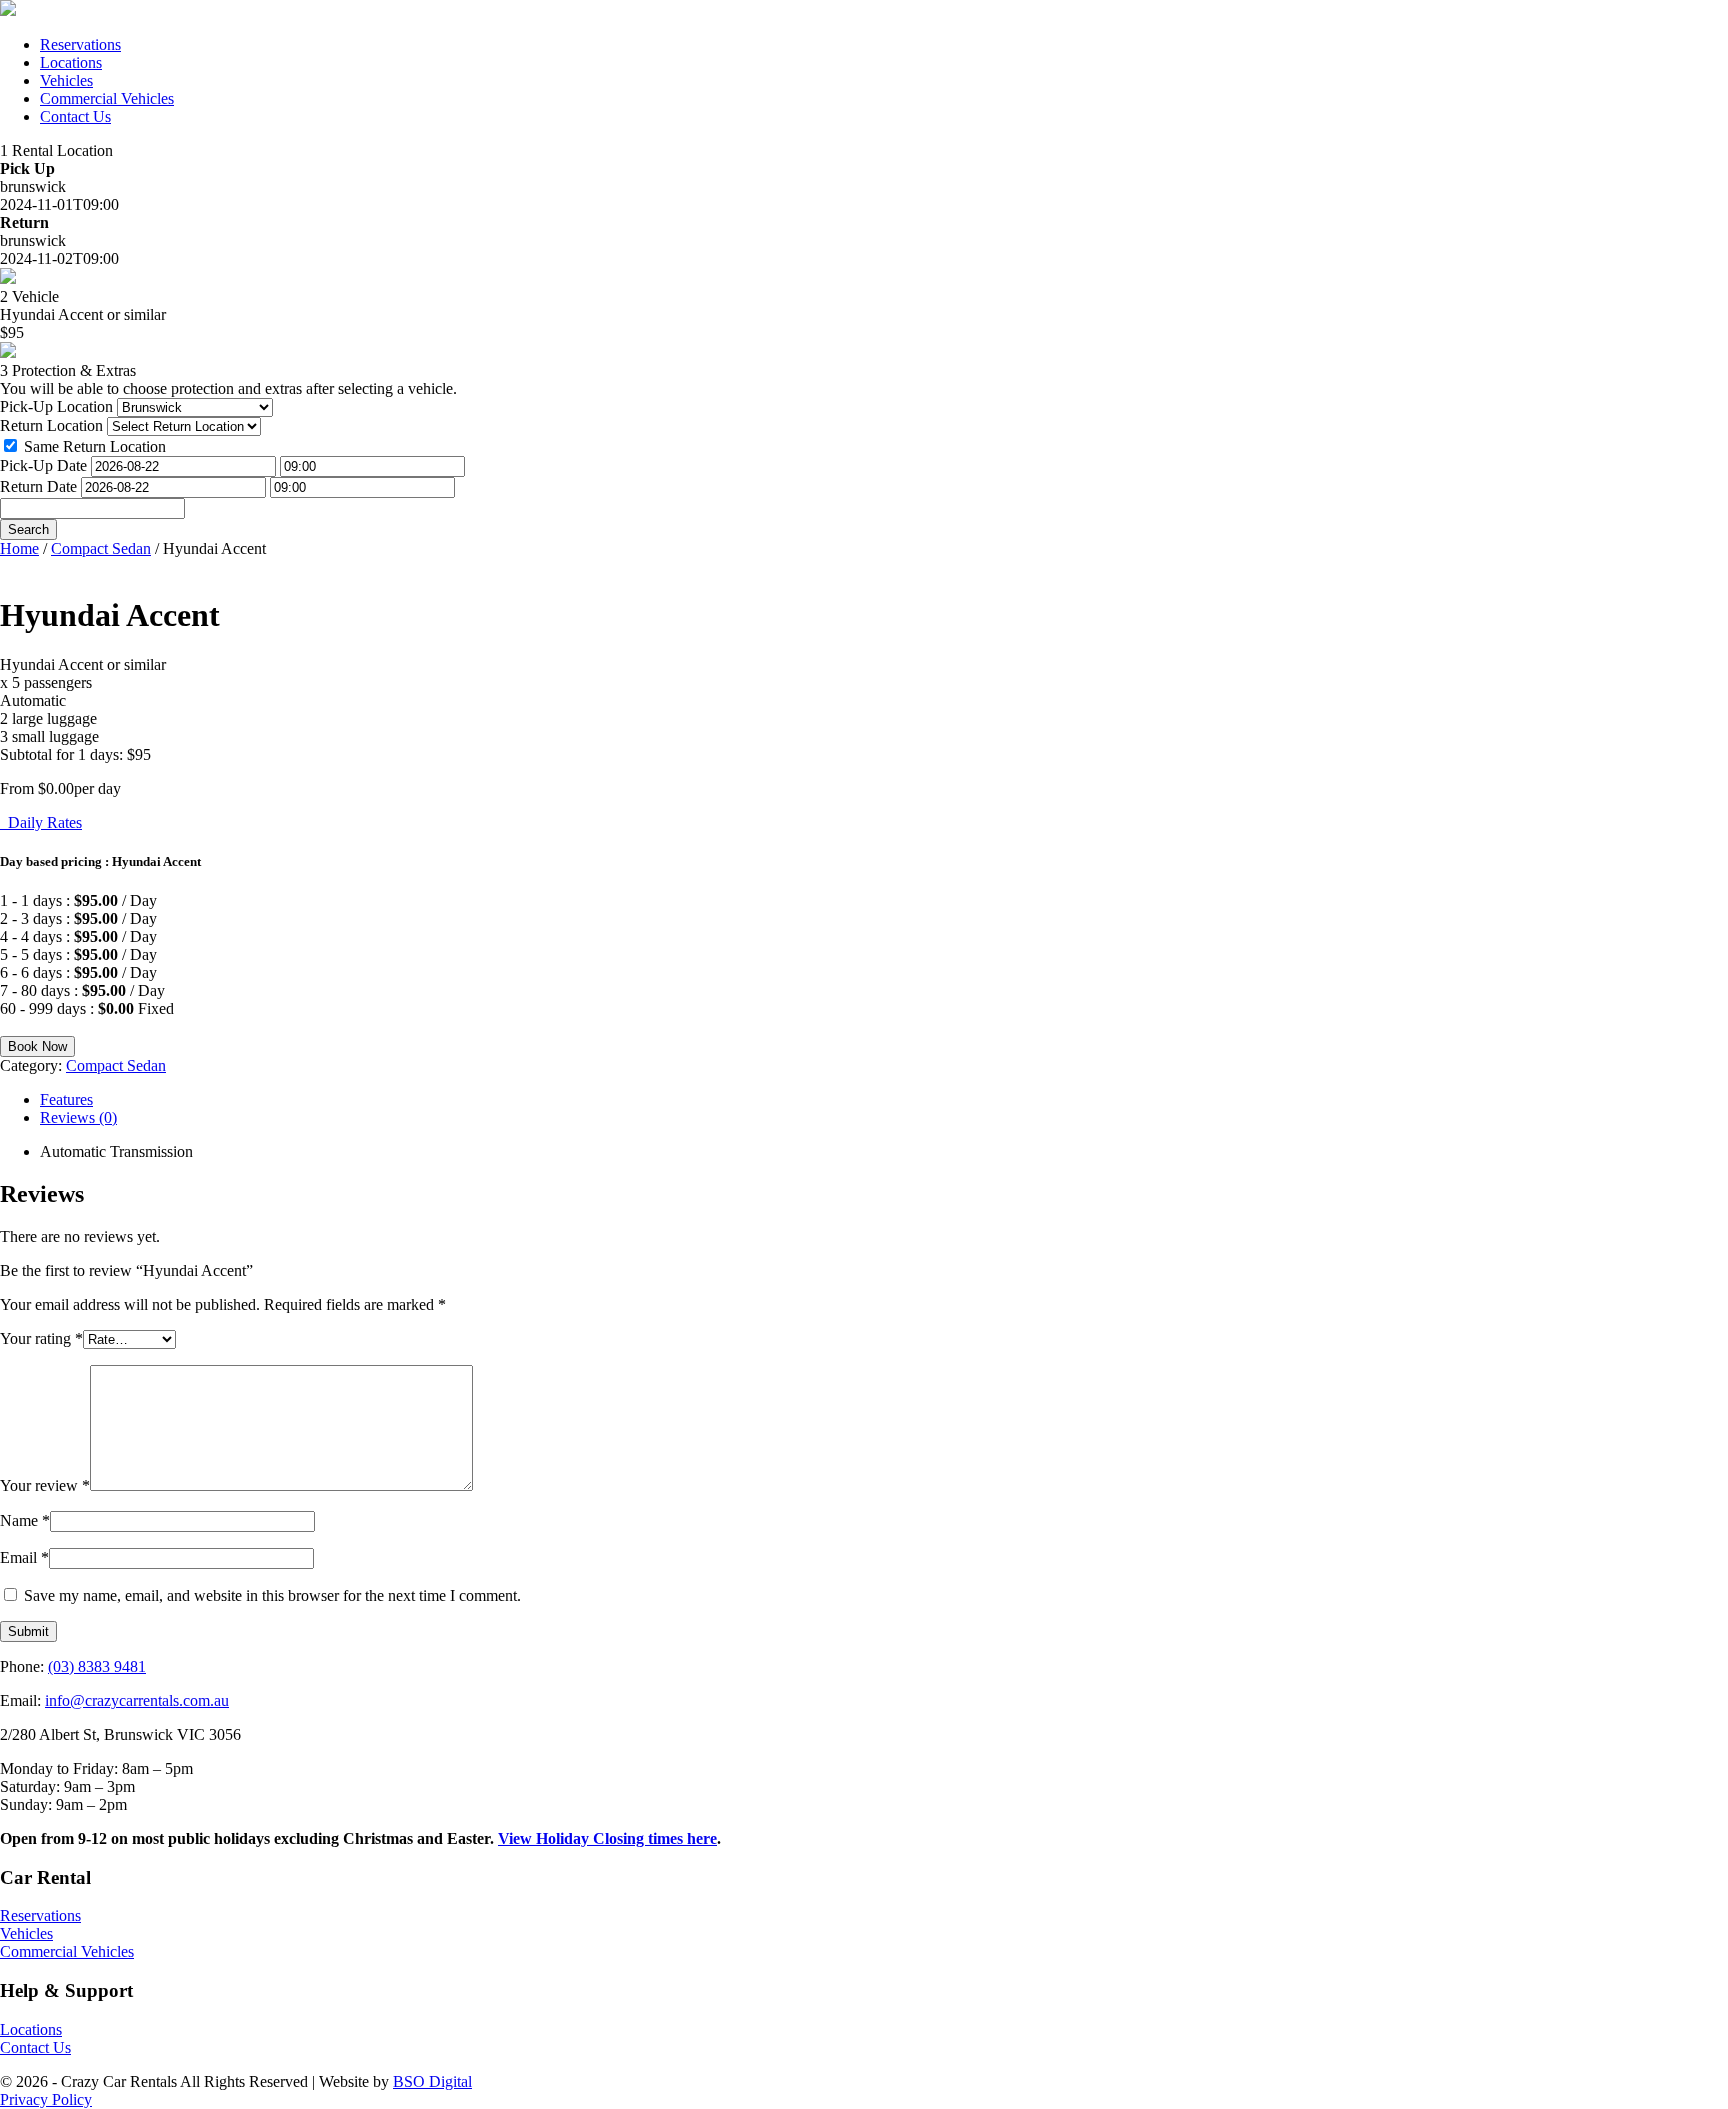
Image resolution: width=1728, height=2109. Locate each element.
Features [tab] (66, 1099)
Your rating (41, 1338)
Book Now (37, 1046)
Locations (71, 62)
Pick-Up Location (56, 406)
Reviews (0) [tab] (78, 1117)
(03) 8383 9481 (97, 1666)
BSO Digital (432, 2081)
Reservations (80, 44)
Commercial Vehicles (107, 98)
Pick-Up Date (43, 465)
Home (19, 548)
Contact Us (75, 116)
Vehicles (66, 80)
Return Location (51, 425)
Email (24, 1557)
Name (25, 1520)
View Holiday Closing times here (607, 1838)
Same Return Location (95, 446)
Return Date (38, 486)
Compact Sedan (101, 548)
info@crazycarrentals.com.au (137, 1700)
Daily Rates (41, 822)
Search (28, 529)
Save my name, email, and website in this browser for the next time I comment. (272, 1595)
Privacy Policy (46, 2099)
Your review (45, 1485)
